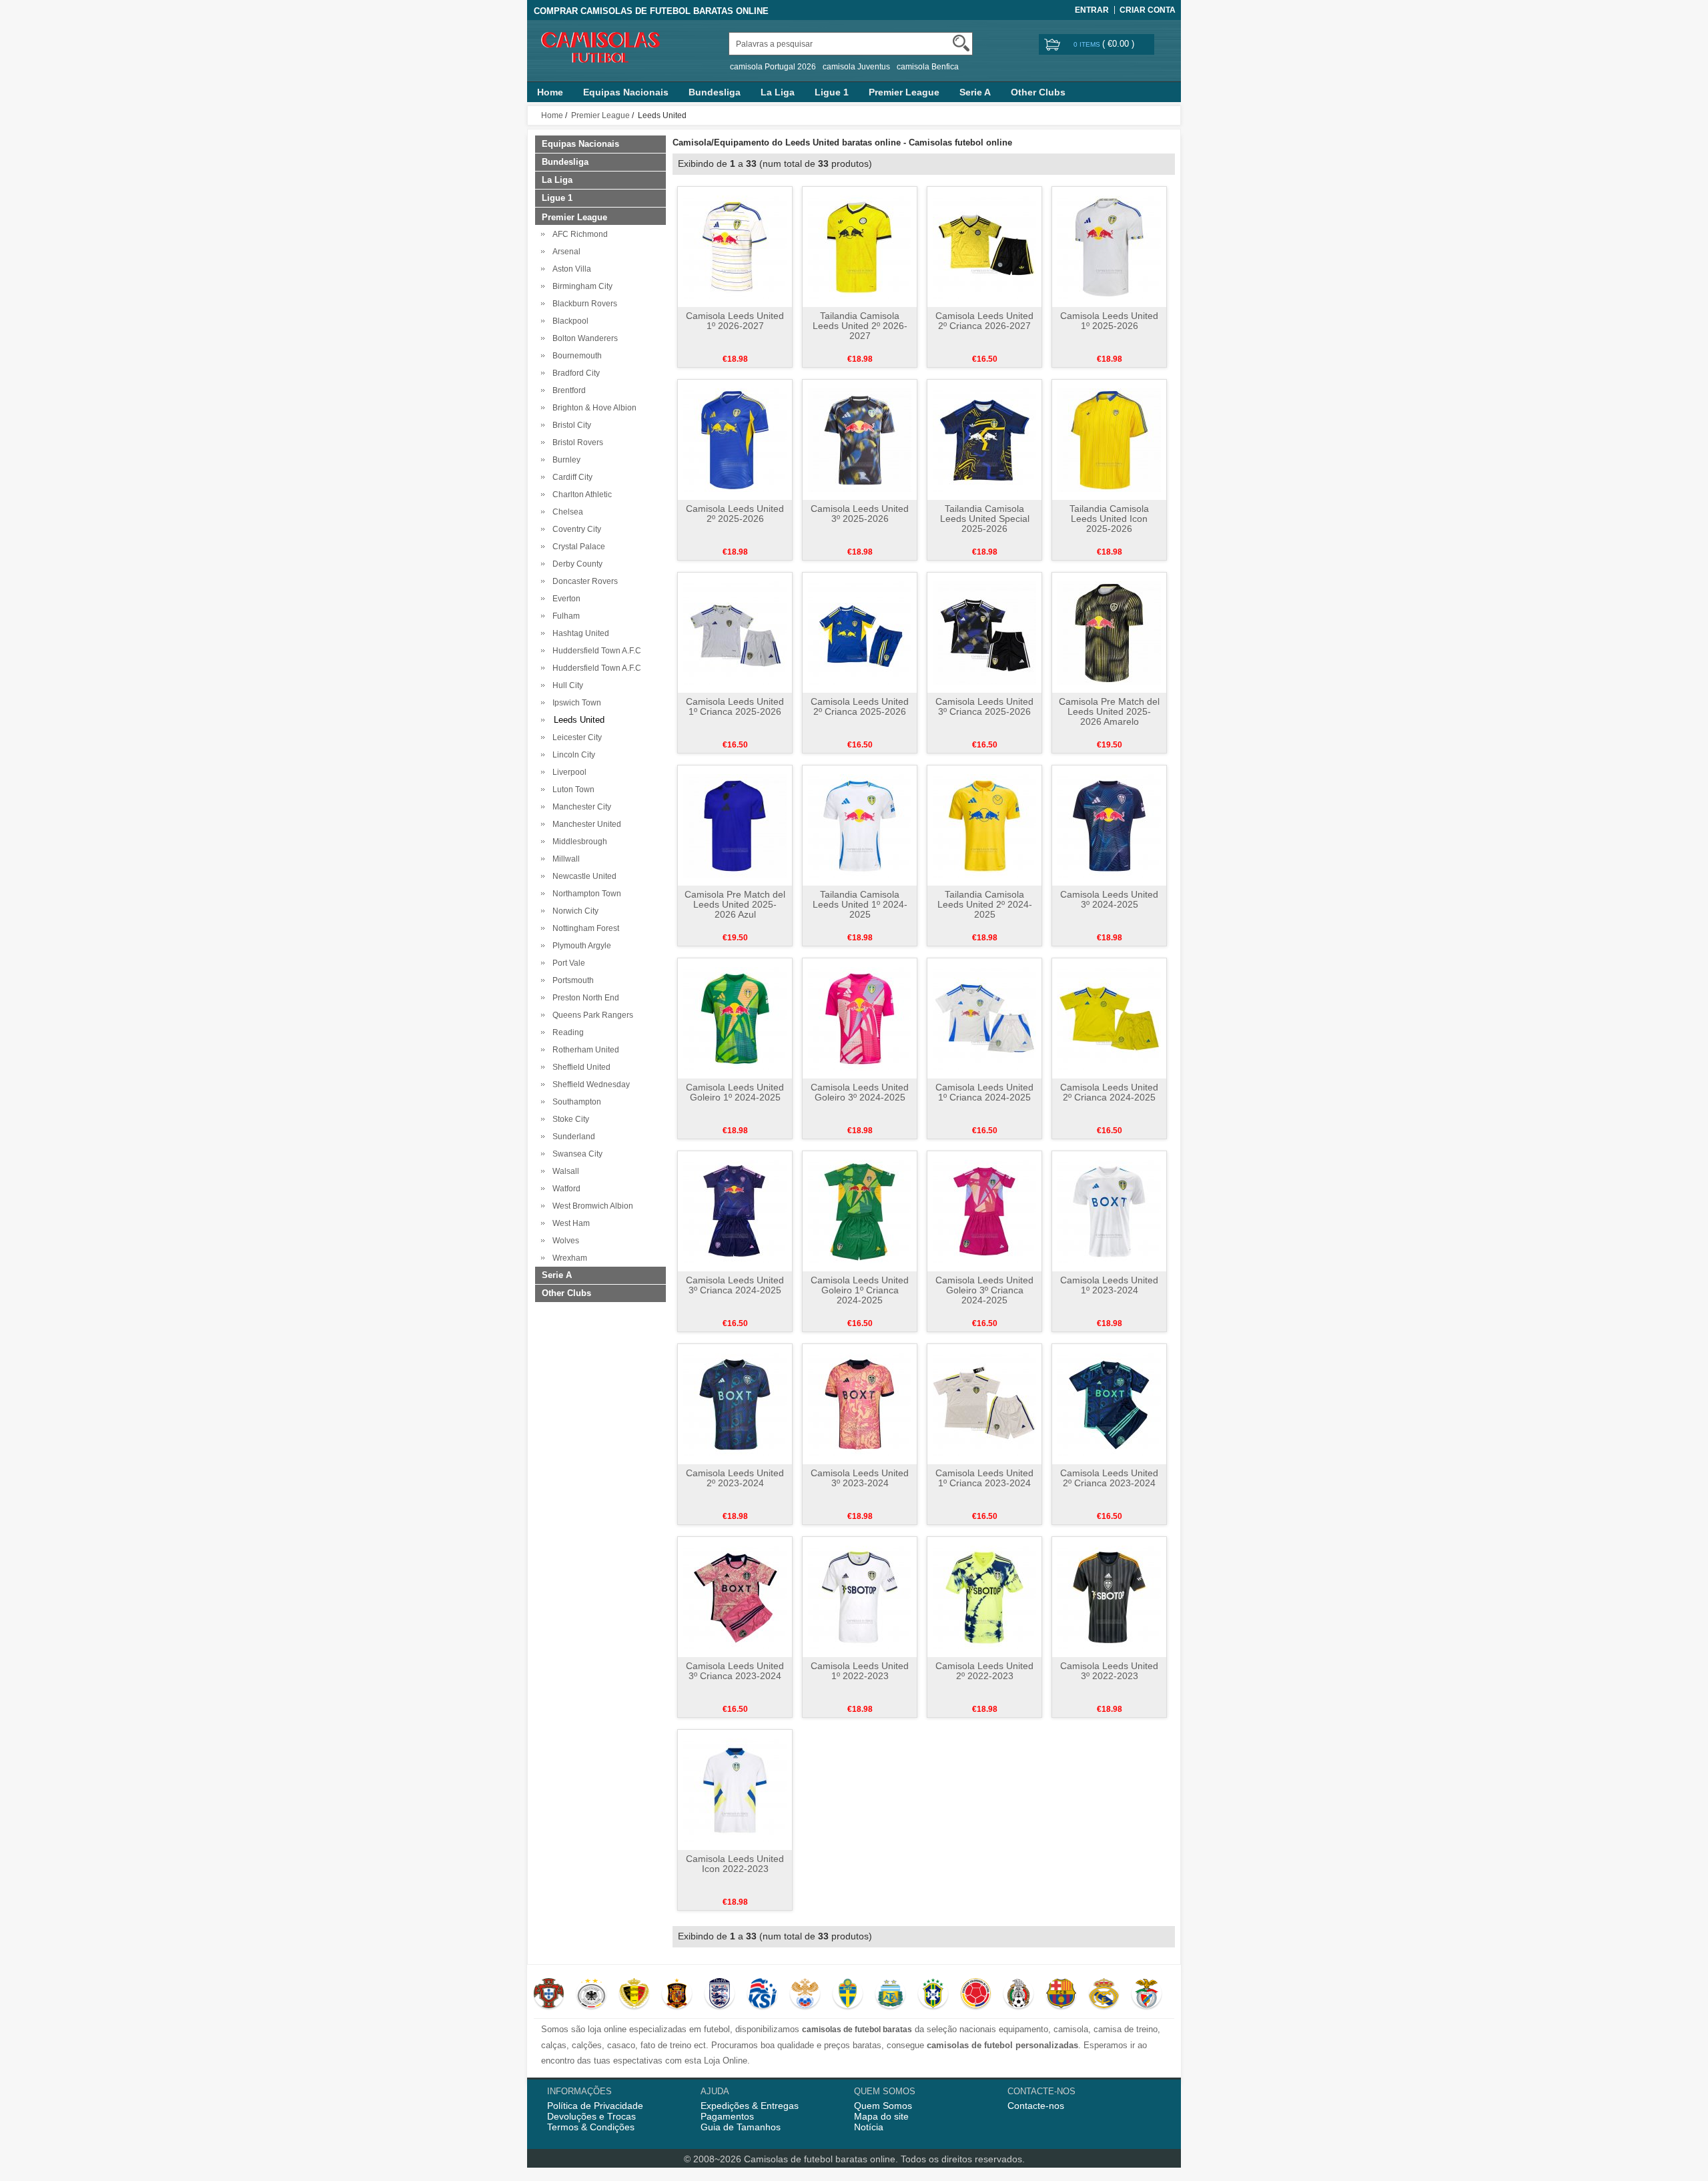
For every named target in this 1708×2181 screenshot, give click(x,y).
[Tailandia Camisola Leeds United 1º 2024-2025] (860, 825)
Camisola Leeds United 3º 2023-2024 (860, 1478)
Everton (564, 599)
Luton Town (571, 790)
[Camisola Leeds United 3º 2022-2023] (1109, 1596)
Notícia (869, 2127)
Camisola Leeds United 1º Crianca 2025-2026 (735, 706)
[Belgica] (634, 1995)
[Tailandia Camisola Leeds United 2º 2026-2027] (860, 246)
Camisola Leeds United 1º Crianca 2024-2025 (984, 1092)
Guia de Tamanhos (741, 2127)
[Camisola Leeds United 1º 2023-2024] (1109, 1211)
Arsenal (564, 252)
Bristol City (570, 425)
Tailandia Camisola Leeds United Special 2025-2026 (985, 519)
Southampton (575, 1102)
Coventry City (575, 529)
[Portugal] (549, 1995)
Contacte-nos (1036, 2106)
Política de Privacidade (595, 2106)
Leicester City (575, 737)
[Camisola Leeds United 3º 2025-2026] (860, 439)
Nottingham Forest (584, 928)
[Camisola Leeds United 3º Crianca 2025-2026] (984, 632)
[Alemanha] (591, 1995)
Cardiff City (570, 477)
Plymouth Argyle (580, 946)
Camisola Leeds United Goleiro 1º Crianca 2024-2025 (860, 1290)
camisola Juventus (856, 67)
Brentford (567, 390)
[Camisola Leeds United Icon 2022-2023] (735, 1789)
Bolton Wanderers (583, 338)
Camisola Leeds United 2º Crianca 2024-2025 (1109, 1092)
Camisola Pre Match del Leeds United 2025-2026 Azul (735, 904)
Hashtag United (579, 633)
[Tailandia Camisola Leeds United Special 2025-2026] (984, 439)
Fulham (564, 616)
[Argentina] (890, 1995)
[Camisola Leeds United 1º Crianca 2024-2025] (984, 1018)
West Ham (569, 1223)
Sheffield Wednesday (589, 1084)
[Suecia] (848, 1995)
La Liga (778, 92)
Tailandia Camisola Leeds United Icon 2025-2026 (1109, 519)
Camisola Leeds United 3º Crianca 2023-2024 (735, 1671)
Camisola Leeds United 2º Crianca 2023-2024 (1109, 1478)
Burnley (564, 460)
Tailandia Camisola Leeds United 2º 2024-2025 (985, 904)
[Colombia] (976, 1995)
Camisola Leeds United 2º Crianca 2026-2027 (984, 321)
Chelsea (566, 512)
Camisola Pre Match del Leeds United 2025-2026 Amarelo (1109, 711)
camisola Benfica (928, 67)
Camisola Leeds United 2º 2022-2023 (984, 1671)
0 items (1088, 44)
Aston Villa (570, 269)
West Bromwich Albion (591, 1206)
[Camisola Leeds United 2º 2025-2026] (735, 439)
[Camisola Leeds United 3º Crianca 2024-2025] (735, 1211)
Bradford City (574, 373)
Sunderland (572, 1137)
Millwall (564, 859)
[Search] (961, 43)
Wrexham (568, 1258)
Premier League (904, 92)
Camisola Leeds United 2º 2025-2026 (735, 514)
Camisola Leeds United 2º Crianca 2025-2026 (860, 706)
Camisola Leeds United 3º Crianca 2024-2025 (735, 1285)
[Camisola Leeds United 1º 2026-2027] (735, 246)
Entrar (1092, 10)
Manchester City (580, 807)
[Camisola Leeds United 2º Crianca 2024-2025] (1109, 1018)
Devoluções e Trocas (591, 2116)
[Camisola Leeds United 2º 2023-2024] (735, 1404)
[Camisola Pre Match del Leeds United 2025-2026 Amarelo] (1109, 632)
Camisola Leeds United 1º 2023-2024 (1109, 1285)
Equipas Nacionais (626, 92)
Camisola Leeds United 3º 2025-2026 (860, 514)
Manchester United (585, 824)
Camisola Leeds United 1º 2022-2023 (860, 1671)
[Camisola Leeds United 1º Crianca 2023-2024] (984, 1404)
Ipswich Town (575, 703)
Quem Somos (883, 2106)
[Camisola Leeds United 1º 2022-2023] (860, 1596)
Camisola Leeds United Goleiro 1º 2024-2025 (735, 1092)
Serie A (975, 92)
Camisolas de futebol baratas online (820, 2159)
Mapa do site (881, 2116)
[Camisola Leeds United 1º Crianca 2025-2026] (735, 632)
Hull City (566, 685)
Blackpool (568, 321)
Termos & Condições (591, 2127)
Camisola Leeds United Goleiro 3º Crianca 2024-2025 (984, 1290)
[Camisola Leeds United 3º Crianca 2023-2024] (735, 1596)
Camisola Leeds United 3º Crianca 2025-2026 (984, 706)
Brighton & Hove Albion (592, 408)
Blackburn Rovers (583, 304)
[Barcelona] (1061, 1995)
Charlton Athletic (580, 495)
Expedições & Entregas (750, 2106)
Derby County (575, 564)
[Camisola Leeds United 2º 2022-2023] (984, 1596)
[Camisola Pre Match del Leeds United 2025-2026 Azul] (735, 825)
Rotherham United (584, 1050)
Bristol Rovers (576, 442)
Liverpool (567, 772)
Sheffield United (579, 1067)
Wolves (564, 1241)
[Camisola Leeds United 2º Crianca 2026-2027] (984, 246)
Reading (566, 1032)
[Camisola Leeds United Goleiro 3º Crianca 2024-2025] (984, 1211)
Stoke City (569, 1119)
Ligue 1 (832, 92)
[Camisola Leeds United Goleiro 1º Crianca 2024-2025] (860, 1211)
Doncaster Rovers (583, 581)
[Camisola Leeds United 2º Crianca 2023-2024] (1109, 1404)
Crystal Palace (577, 547)
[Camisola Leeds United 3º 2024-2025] (1109, 825)
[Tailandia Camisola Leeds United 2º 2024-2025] (984, 825)
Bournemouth (575, 356)
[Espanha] (677, 1995)
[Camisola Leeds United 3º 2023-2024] (860, 1404)
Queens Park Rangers (591, 1015)
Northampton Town (585, 894)
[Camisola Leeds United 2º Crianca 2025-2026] (860, 632)
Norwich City (573, 911)
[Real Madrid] (1104, 1995)
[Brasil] (933, 1995)
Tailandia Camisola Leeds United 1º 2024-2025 (860, 904)
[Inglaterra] (720, 1995)
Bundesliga (715, 92)
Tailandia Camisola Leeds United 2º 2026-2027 (860, 326)
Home (550, 92)
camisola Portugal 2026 (773, 67)
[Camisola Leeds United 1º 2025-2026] (1109, 246)
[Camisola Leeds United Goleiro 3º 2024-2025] (860, 1018)
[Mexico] (1018, 1995)
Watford (564, 1189)
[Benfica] (1147, 1995)
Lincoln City (572, 755)
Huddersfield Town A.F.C (595, 651)
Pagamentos (727, 2116)
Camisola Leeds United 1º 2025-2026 (1109, 321)
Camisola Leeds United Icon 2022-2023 (735, 1864)
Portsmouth (571, 980)
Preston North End (584, 998)
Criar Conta (1148, 10)
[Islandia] (762, 1995)
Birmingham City (580, 286)
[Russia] (805, 1995)
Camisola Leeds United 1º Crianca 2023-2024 (984, 1478)
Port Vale (567, 963)
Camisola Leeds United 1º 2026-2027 (735, 321)
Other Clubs (1038, 92)
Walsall (564, 1171)
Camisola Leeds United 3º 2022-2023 (1109, 1671)
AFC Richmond (578, 234)
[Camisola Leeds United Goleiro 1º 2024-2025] (735, 1018)
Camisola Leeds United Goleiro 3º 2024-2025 (860, 1092)
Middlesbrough (578, 842)
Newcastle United (582, 876)
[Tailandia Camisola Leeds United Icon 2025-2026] (1109, 439)
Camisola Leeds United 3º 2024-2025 (1109, 899)
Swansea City (575, 1154)
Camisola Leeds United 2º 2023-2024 (735, 1478)
